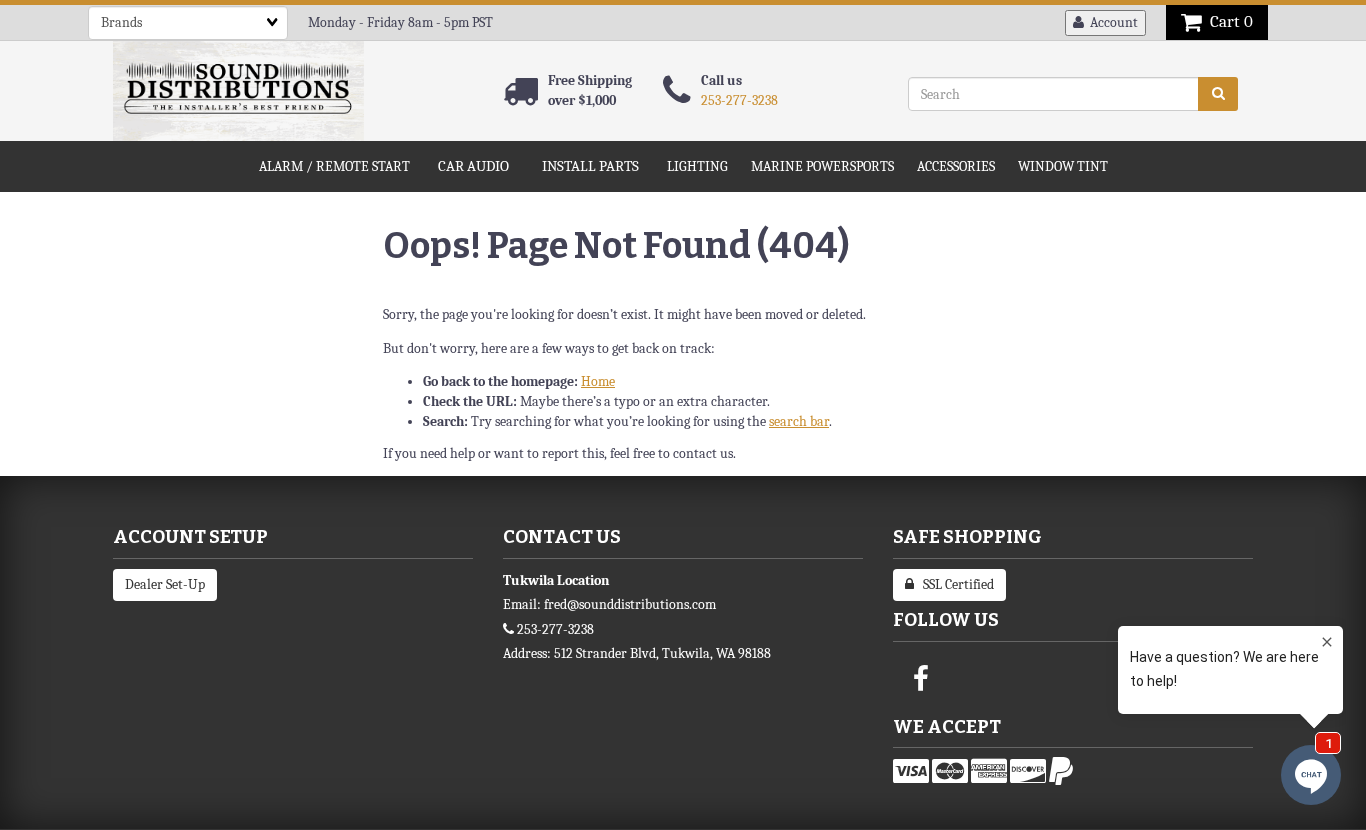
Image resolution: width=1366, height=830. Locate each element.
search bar (799, 421)
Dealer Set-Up (165, 584)
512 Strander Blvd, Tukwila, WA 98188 (662, 653)
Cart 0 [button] (1227, 21)
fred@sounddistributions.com (630, 604)
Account (1111, 22)
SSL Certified (954, 584)
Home (598, 381)
